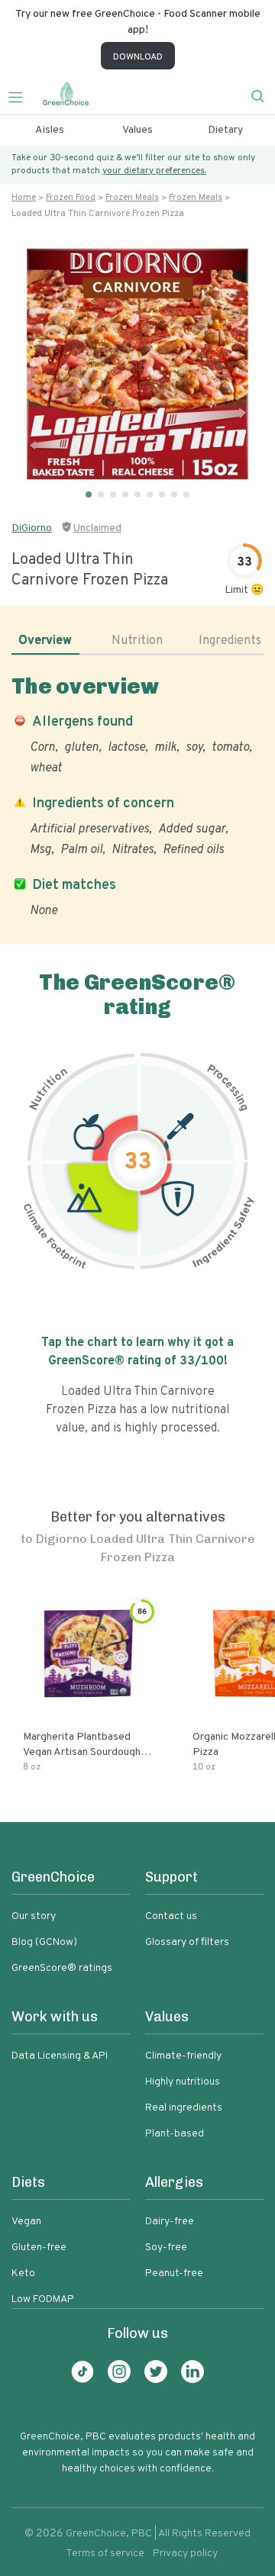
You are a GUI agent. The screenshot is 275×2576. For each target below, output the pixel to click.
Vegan (26, 2222)
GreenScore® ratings (62, 1968)
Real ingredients (184, 2108)
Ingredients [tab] (230, 641)
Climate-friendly (183, 2056)
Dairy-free (170, 2222)
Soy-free (166, 2248)
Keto (23, 2273)
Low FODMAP (43, 2299)
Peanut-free (174, 2273)
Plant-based (175, 2134)
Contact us (171, 1916)
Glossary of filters (187, 1942)
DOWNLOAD (138, 57)
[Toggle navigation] (21, 95)
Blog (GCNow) (44, 1942)
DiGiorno (32, 528)
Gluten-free (39, 2248)
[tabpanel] (137, 796)
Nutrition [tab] (137, 641)
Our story (34, 1916)
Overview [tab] (45, 641)
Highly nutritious (183, 2082)
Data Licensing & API (60, 2056)
